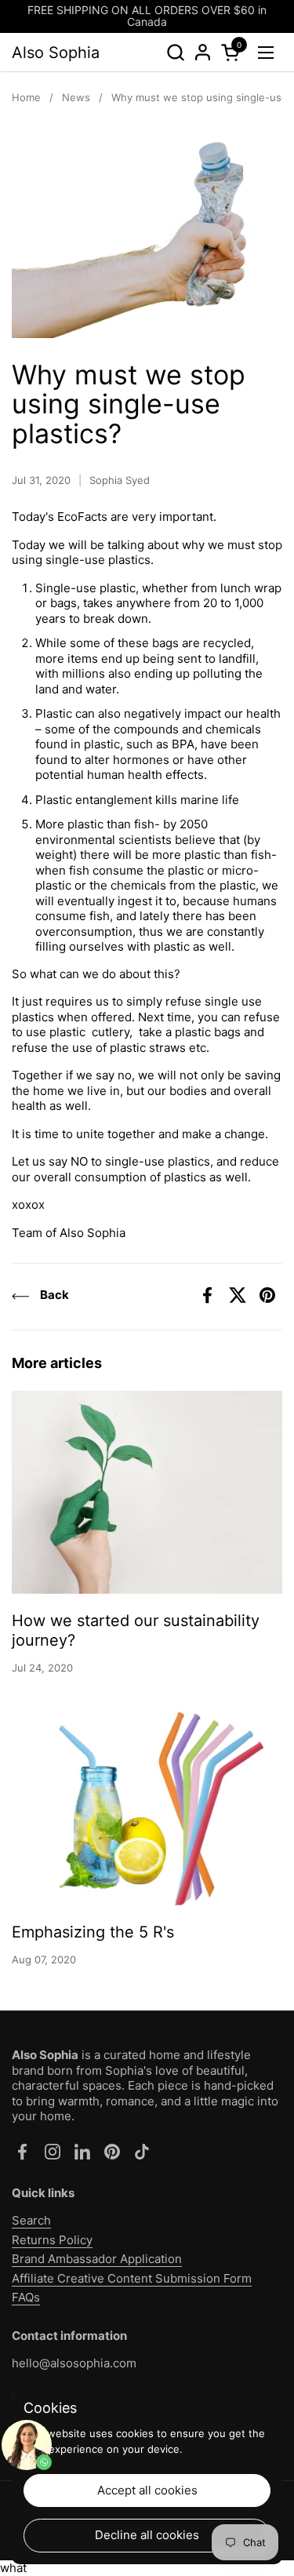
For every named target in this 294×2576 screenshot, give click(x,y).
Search (31, 2220)
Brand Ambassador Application (97, 2259)
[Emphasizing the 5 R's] (147, 1804)
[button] (175, 52)
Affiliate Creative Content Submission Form (132, 2278)
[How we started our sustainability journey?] (147, 1492)
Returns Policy (52, 2240)
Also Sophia (56, 53)
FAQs (26, 2297)
